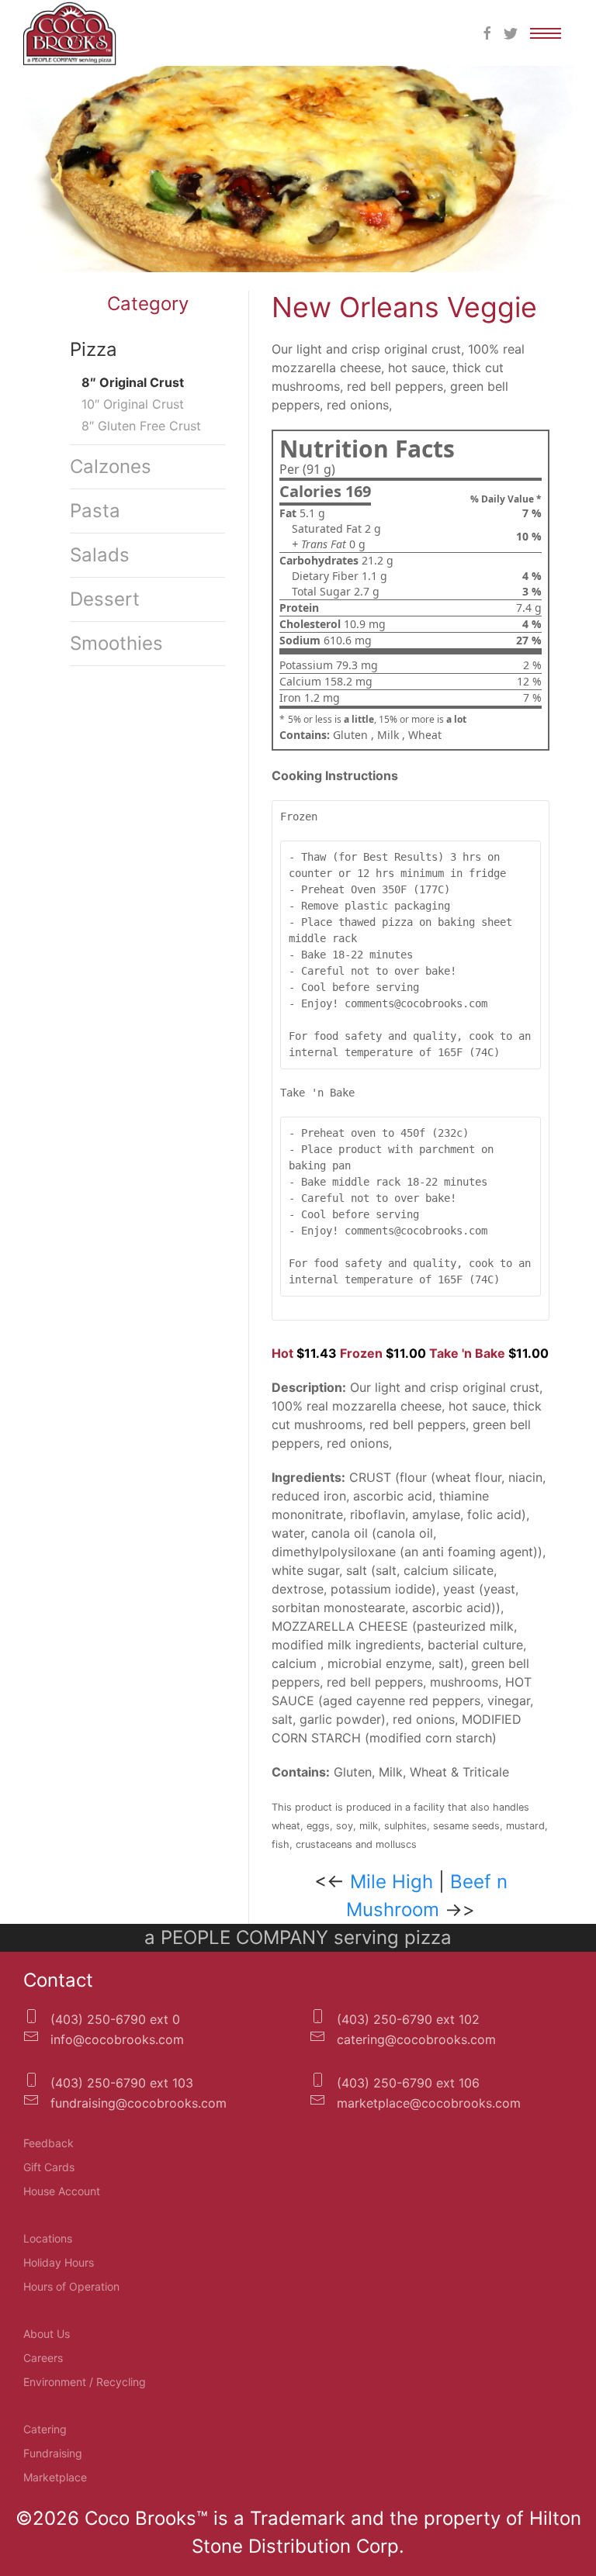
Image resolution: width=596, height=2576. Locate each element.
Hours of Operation (71, 2286)
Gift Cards (49, 2167)
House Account (62, 2191)
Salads (100, 555)
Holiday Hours (59, 2262)
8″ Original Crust (133, 382)
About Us (47, 2334)
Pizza (94, 349)
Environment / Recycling (85, 2382)
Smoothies (116, 643)
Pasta (95, 511)
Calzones (111, 466)
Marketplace (55, 2477)
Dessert (105, 599)
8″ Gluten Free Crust (141, 426)
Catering (45, 2429)
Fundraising (53, 2453)
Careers (43, 2358)
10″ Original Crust (133, 404)
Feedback (49, 2143)
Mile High (392, 1882)
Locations (48, 2238)
